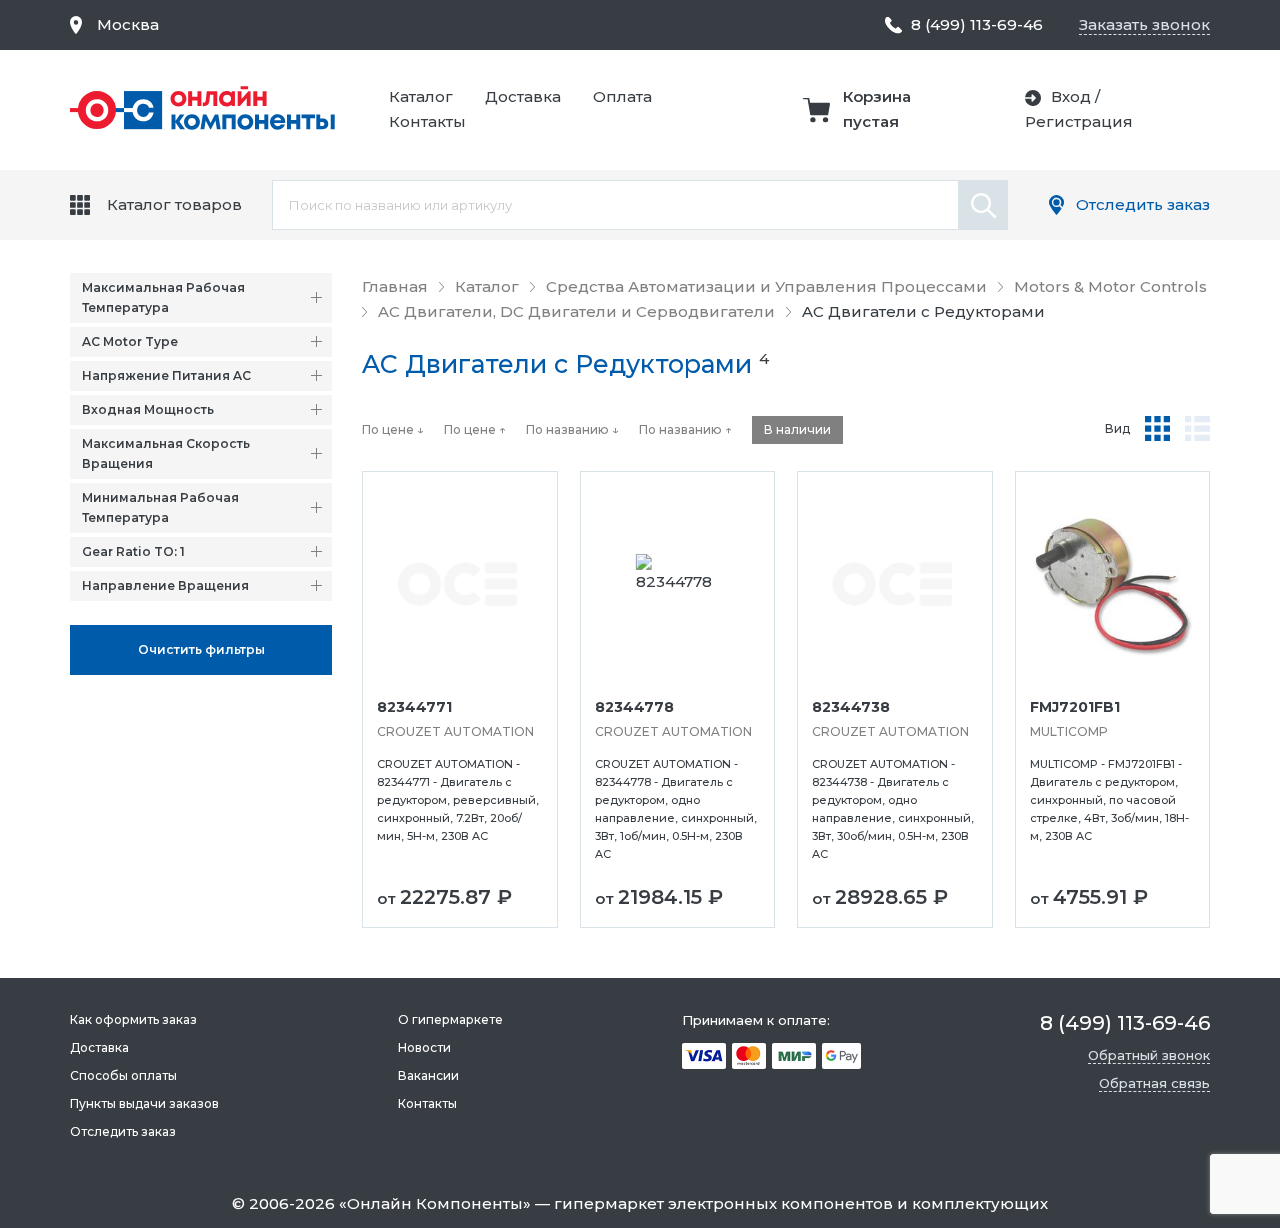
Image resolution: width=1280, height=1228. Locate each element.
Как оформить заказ (133, 1019)
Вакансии (428, 1075)
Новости (424, 1047)
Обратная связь (1154, 1083)
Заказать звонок (1144, 24)
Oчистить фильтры (201, 649)
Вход (1071, 96)
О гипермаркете (450, 1019)
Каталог (421, 96)
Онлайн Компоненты (435, 1203)
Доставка (523, 96)
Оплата (622, 96)
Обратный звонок (1149, 1055)
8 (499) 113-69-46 (977, 24)
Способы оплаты (123, 1075)
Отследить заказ (1143, 204)
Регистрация (1079, 121)
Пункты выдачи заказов (144, 1103)
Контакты (427, 121)
